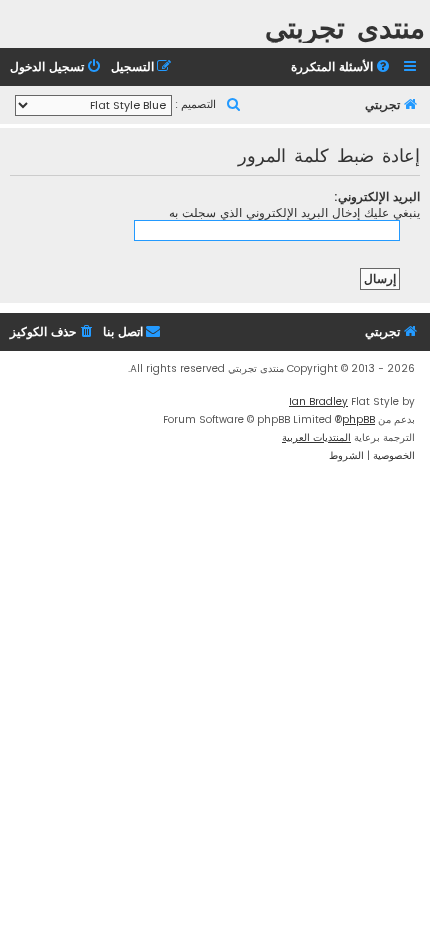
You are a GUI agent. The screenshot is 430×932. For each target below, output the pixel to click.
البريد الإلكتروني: (377, 196)
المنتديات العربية (316, 437)
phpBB (358, 419)
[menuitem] (342, 67)
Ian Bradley (318, 401)
